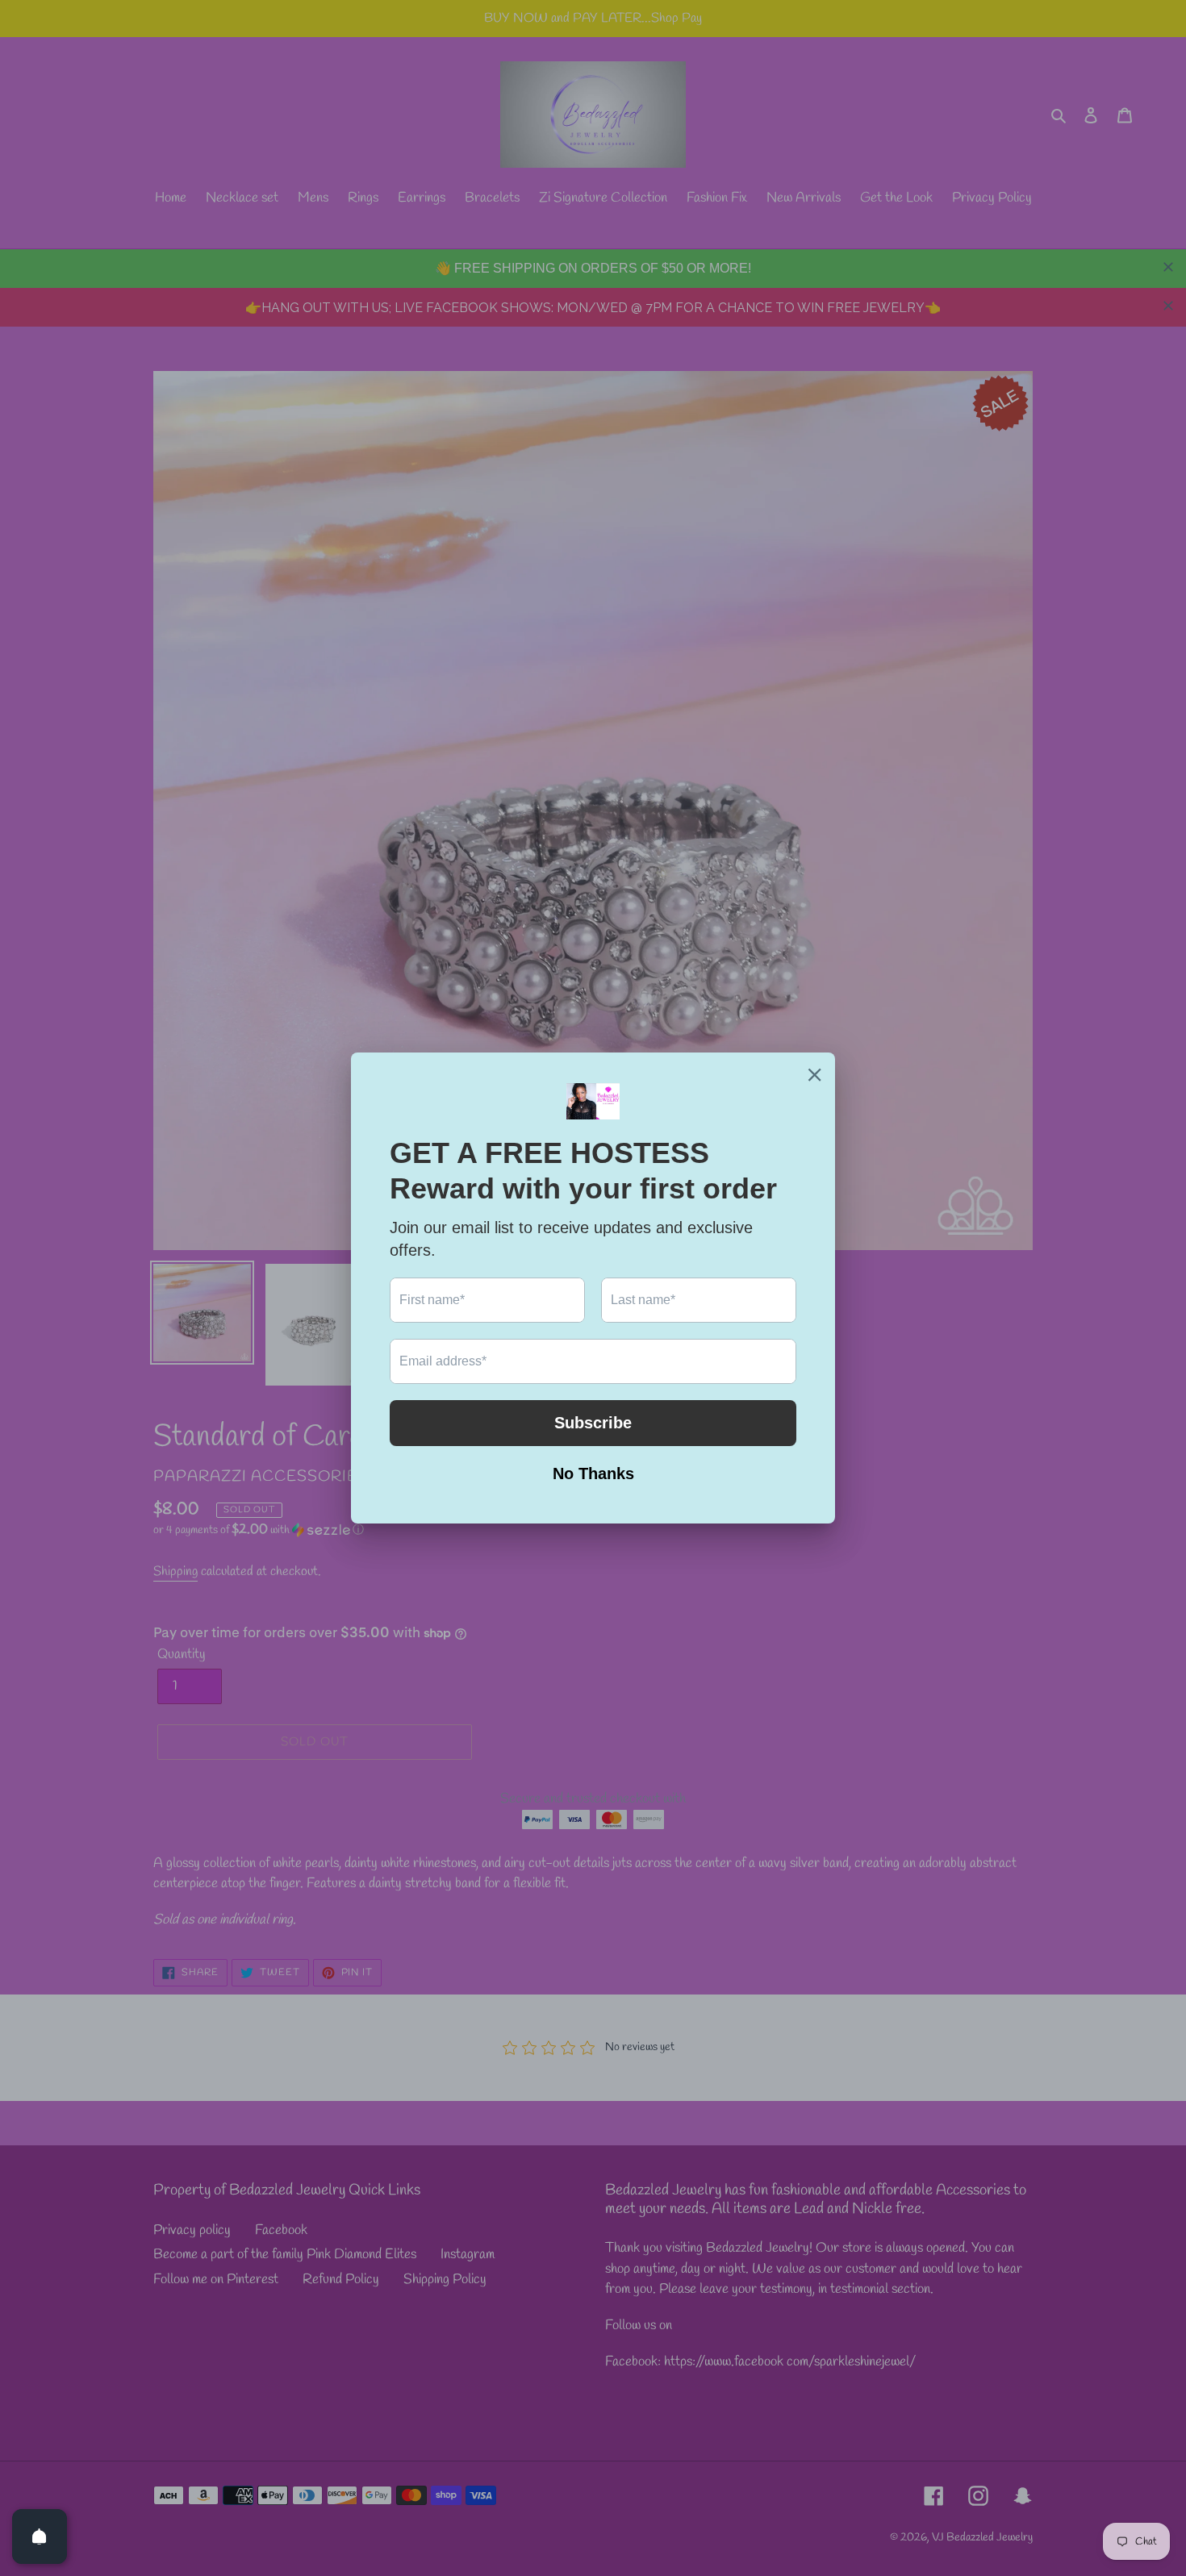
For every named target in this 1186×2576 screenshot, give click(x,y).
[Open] (40, 2536)
